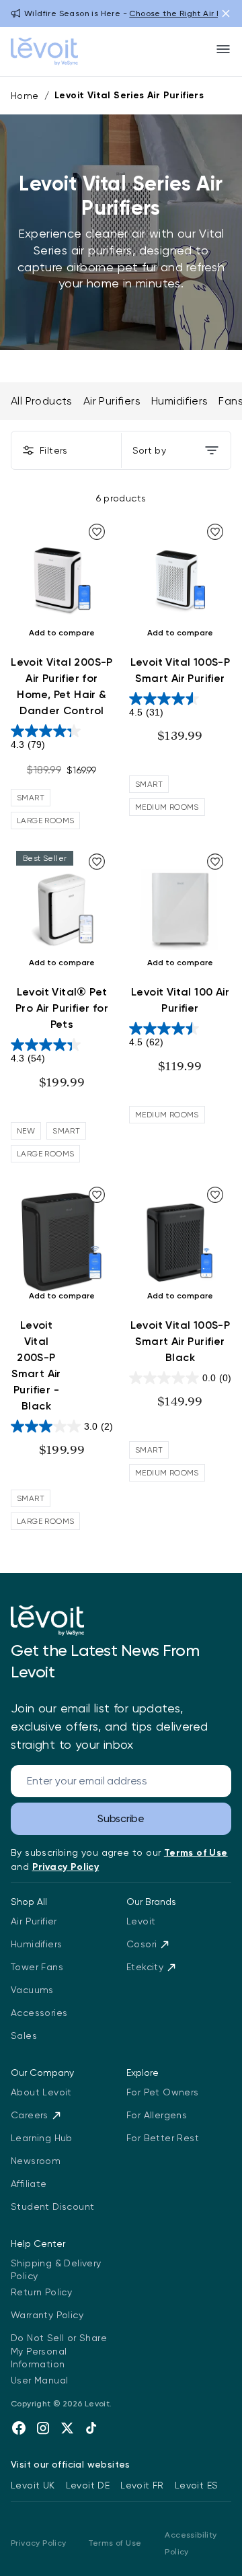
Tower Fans (37, 1967)
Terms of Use (115, 2543)
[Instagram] (43, 2428)
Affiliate (29, 2184)
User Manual (39, 2380)
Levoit (141, 1921)
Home (25, 96)
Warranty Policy (47, 2315)
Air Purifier (34, 1921)
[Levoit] (47, 1621)
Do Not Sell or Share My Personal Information (59, 2351)
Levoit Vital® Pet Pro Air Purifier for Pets (62, 1008)
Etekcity (145, 1967)
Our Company (42, 2073)
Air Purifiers (112, 401)
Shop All (29, 1902)
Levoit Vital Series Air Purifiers (129, 95)
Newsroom (36, 2161)
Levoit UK (33, 2485)
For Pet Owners (163, 2092)
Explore (143, 2073)
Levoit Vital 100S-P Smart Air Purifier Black (180, 1341)
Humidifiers (179, 401)
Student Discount (52, 2206)
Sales (24, 2035)
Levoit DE (88, 2485)
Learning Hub (42, 2138)
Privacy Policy (39, 2543)
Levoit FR (142, 2485)
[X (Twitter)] (67, 2428)
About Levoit (41, 2092)
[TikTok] (91, 2428)
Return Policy (41, 2292)
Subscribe (121, 1818)
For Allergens (157, 2115)
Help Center (38, 2243)
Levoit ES (197, 2485)
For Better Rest (163, 2138)
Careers (30, 2115)
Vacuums (32, 1990)
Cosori (142, 1944)
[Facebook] (19, 2428)
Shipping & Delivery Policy (56, 2270)
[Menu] (223, 49)
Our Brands (151, 1902)
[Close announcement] (226, 13)
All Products (42, 401)
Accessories (39, 2013)
